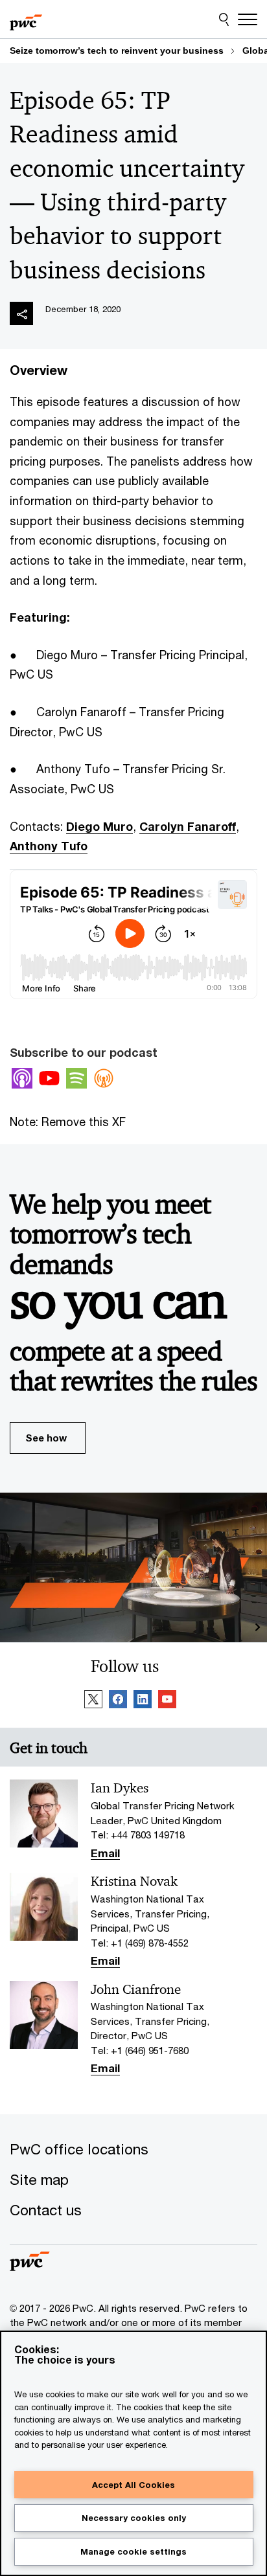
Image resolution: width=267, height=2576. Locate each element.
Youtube (49, 1078)
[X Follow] (93, 1701)
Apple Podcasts (22, 1078)
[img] (21, 313)
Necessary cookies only (134, 2518)
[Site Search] (224, 19)
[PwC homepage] (26, 19)
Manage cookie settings (133, 2551)
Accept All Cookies (133, 2485)
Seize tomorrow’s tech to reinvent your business (117, 51)
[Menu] (248, 19)
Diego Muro (99, 826)
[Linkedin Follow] (143, 1701)
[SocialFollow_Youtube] (167, 1701)
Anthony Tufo (49, 846)
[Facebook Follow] (118, 1701)
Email (105, 1854)
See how (46, 1438)
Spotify (76, 1078)
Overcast (104, 1078)
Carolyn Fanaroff (188, 826)
